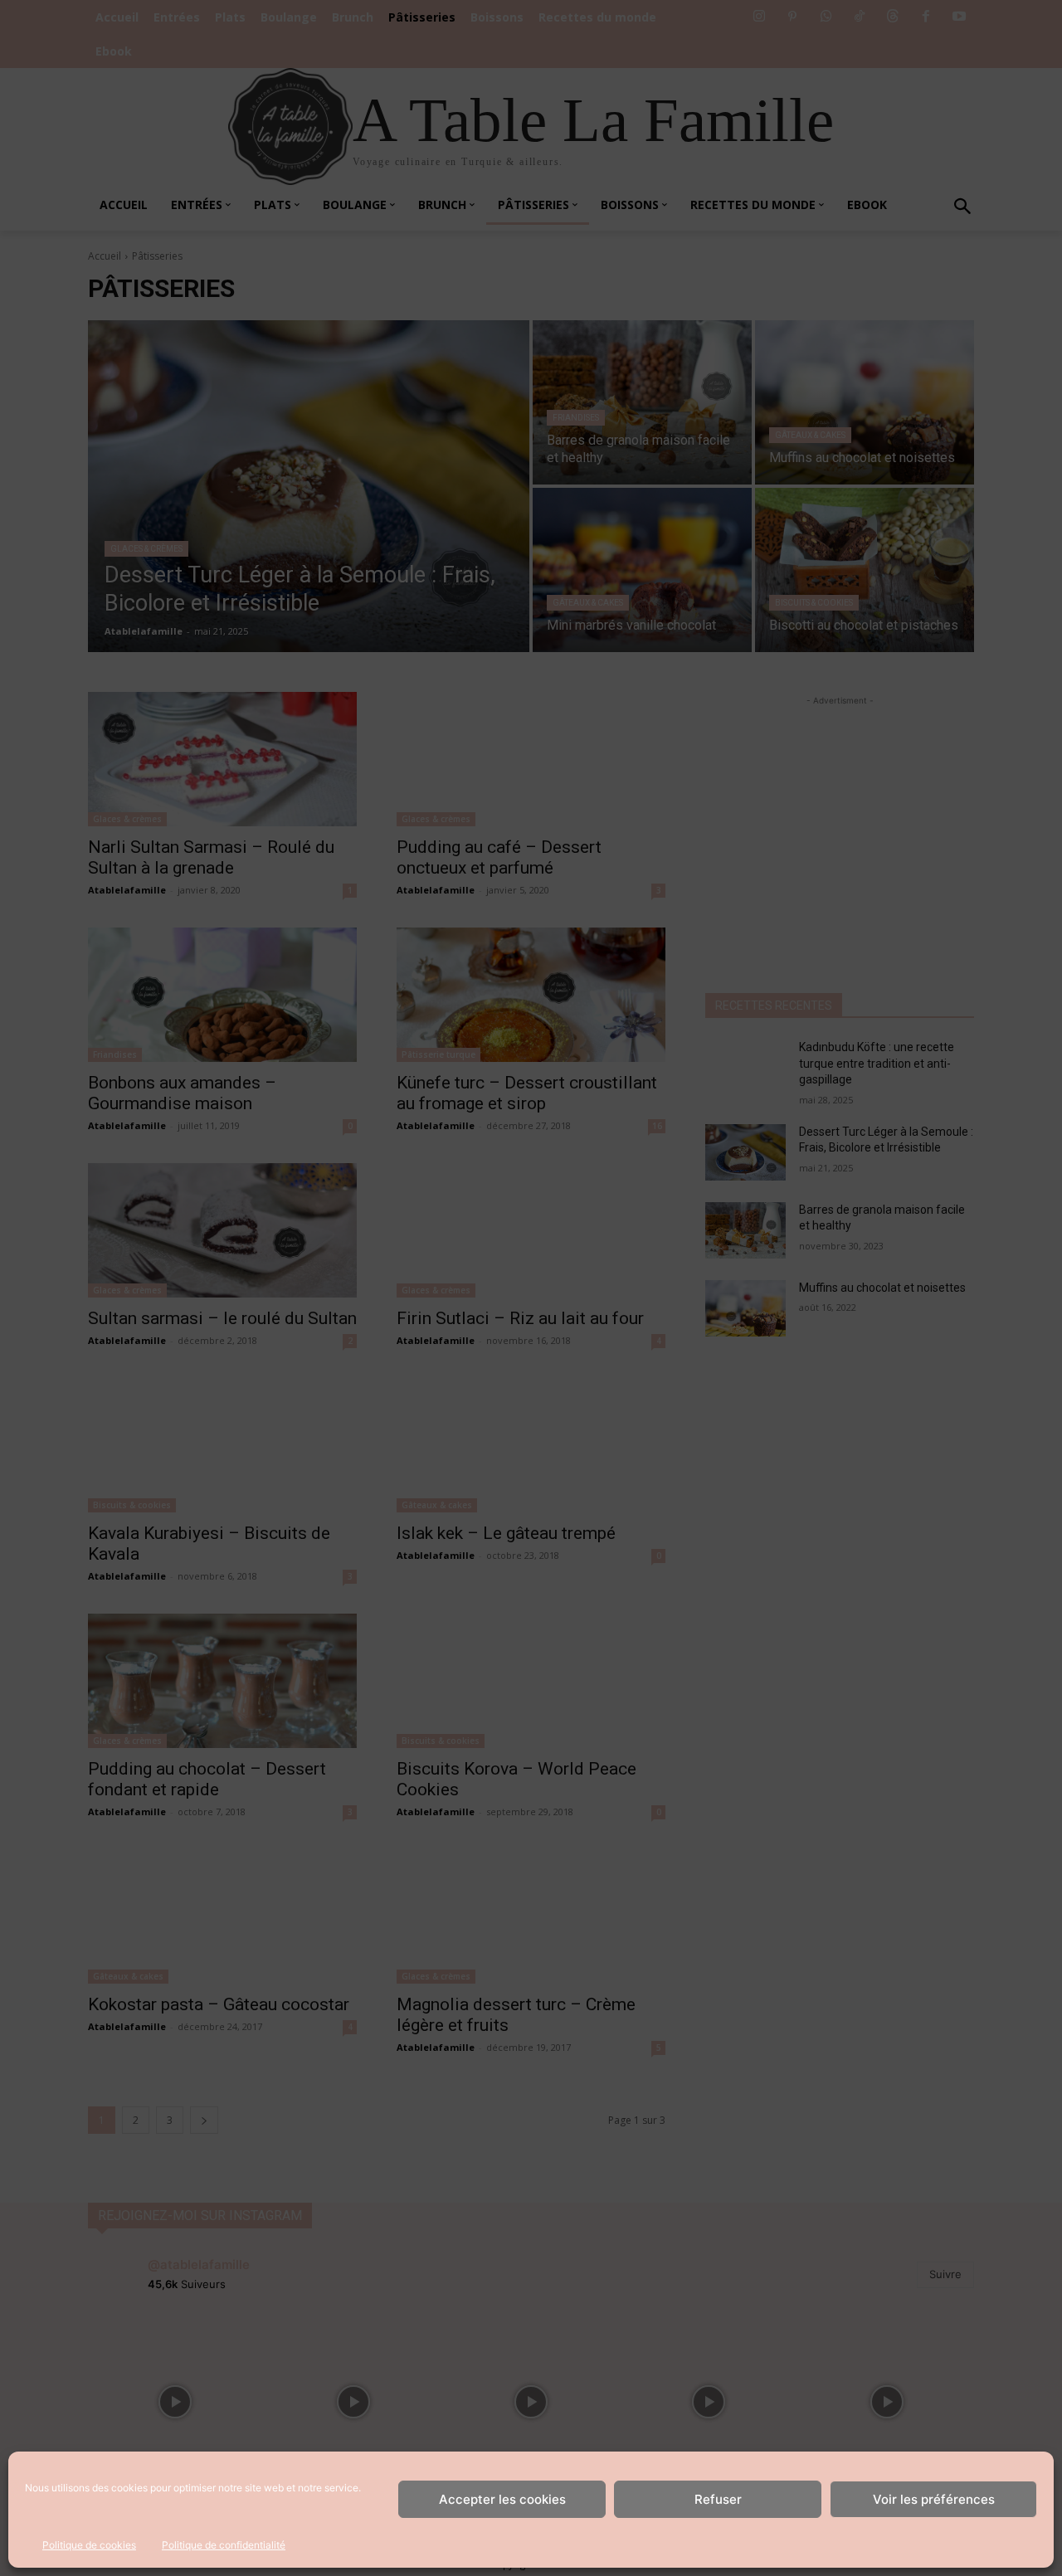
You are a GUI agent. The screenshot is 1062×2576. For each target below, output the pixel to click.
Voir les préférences (934, 2499)
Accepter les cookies (502, 2499)
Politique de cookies (89, 2545)
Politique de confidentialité (224, 2545)
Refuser (718, 2499)
